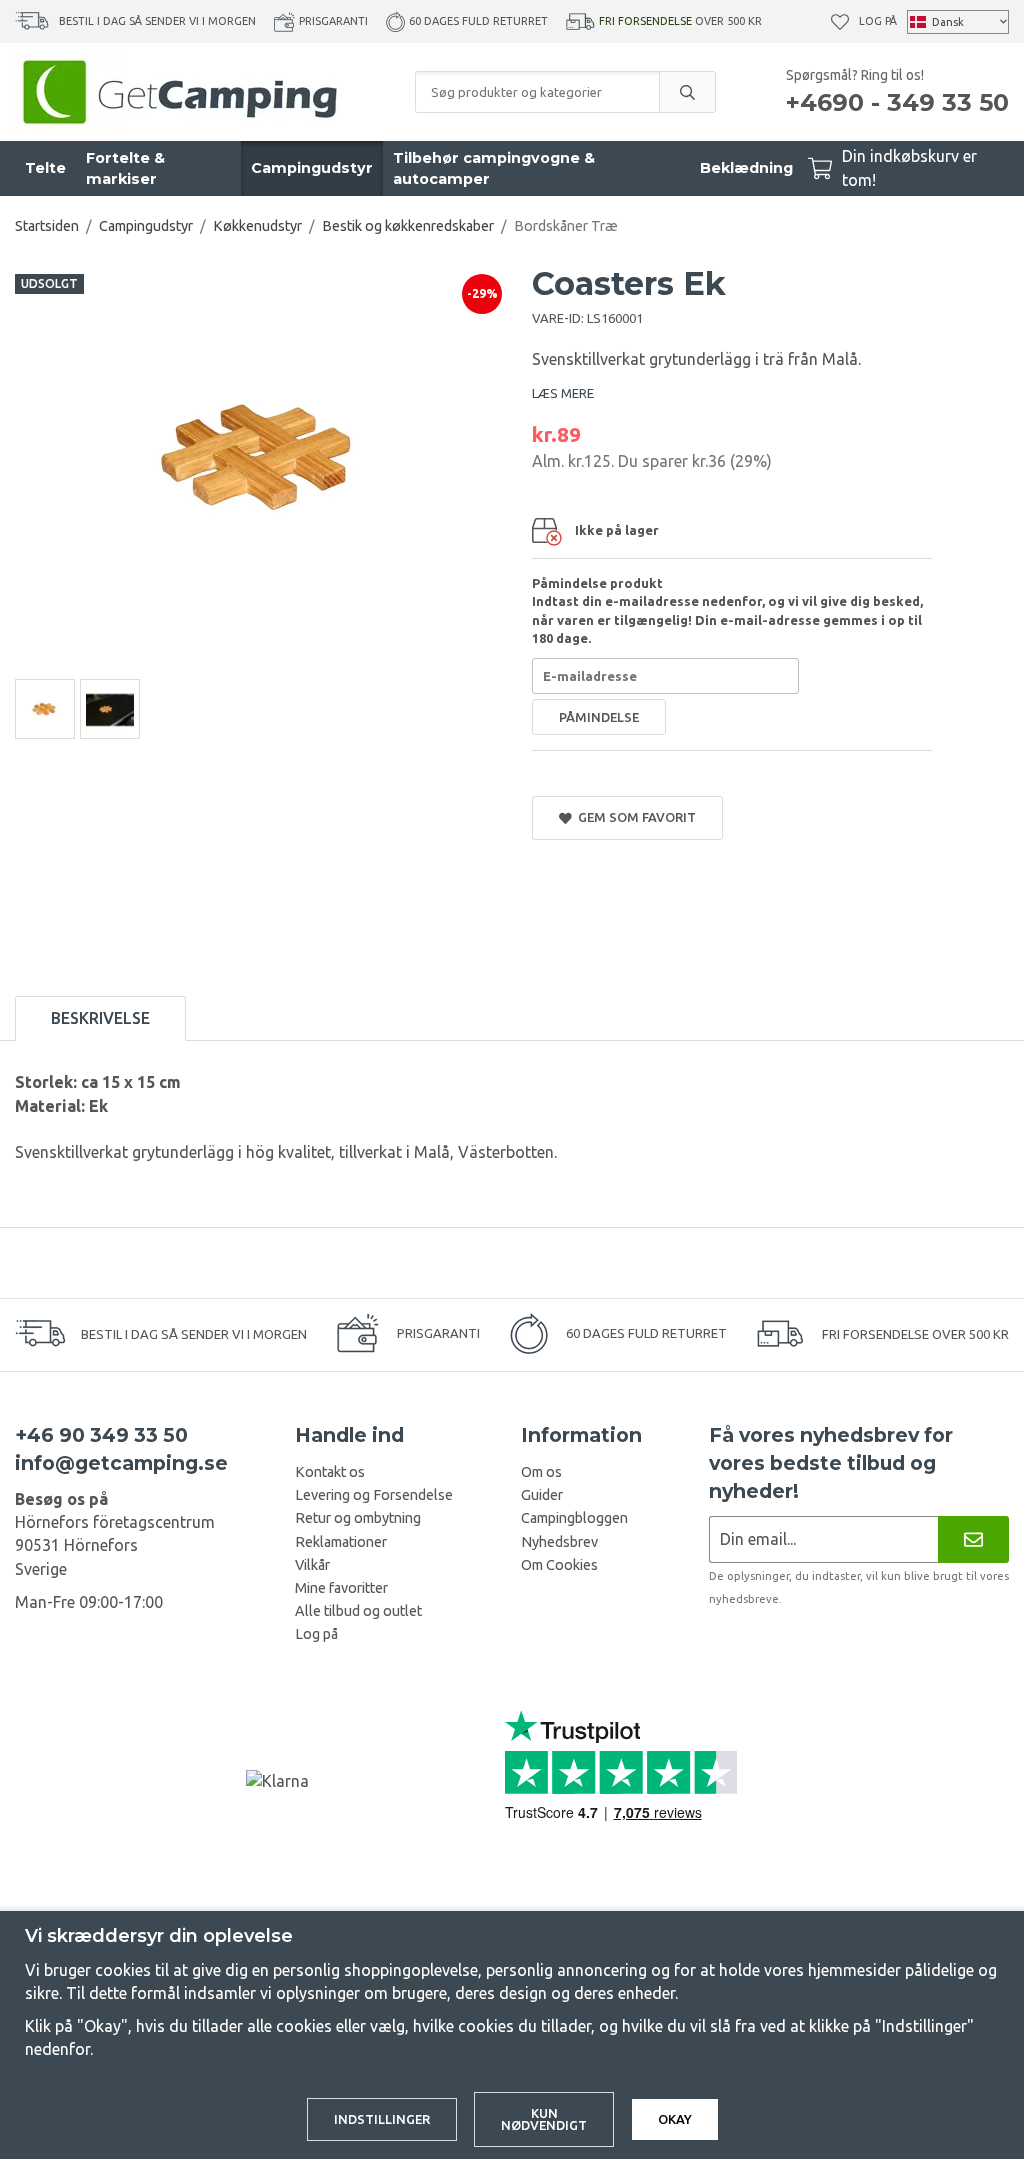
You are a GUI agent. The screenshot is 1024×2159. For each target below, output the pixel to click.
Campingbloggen (574, 1518)
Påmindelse (599, 717)
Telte (45, 168)
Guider (542, 1495)
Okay (675, 2119)
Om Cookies (559, 1565)
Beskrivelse (100, 1018)
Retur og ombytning (358, 1518)
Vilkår (312, 1565)
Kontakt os (330, 1472)
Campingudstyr (312, 168)
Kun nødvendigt (544, 2119)
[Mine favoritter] (840, 22)
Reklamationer (341, 1542)
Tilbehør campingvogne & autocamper (494, 168)
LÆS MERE (563, 393)
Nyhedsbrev (559, 1542)
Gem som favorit (634, 817)
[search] (687, 92)
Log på (878, 21)
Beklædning (746, 168)
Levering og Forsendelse (374, 1495)
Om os (541, 1472)
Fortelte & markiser (125, 168)
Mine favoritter (341, 1588)
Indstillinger (382, 2119)
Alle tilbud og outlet (358, 1611)
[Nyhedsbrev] (973, 1539)
